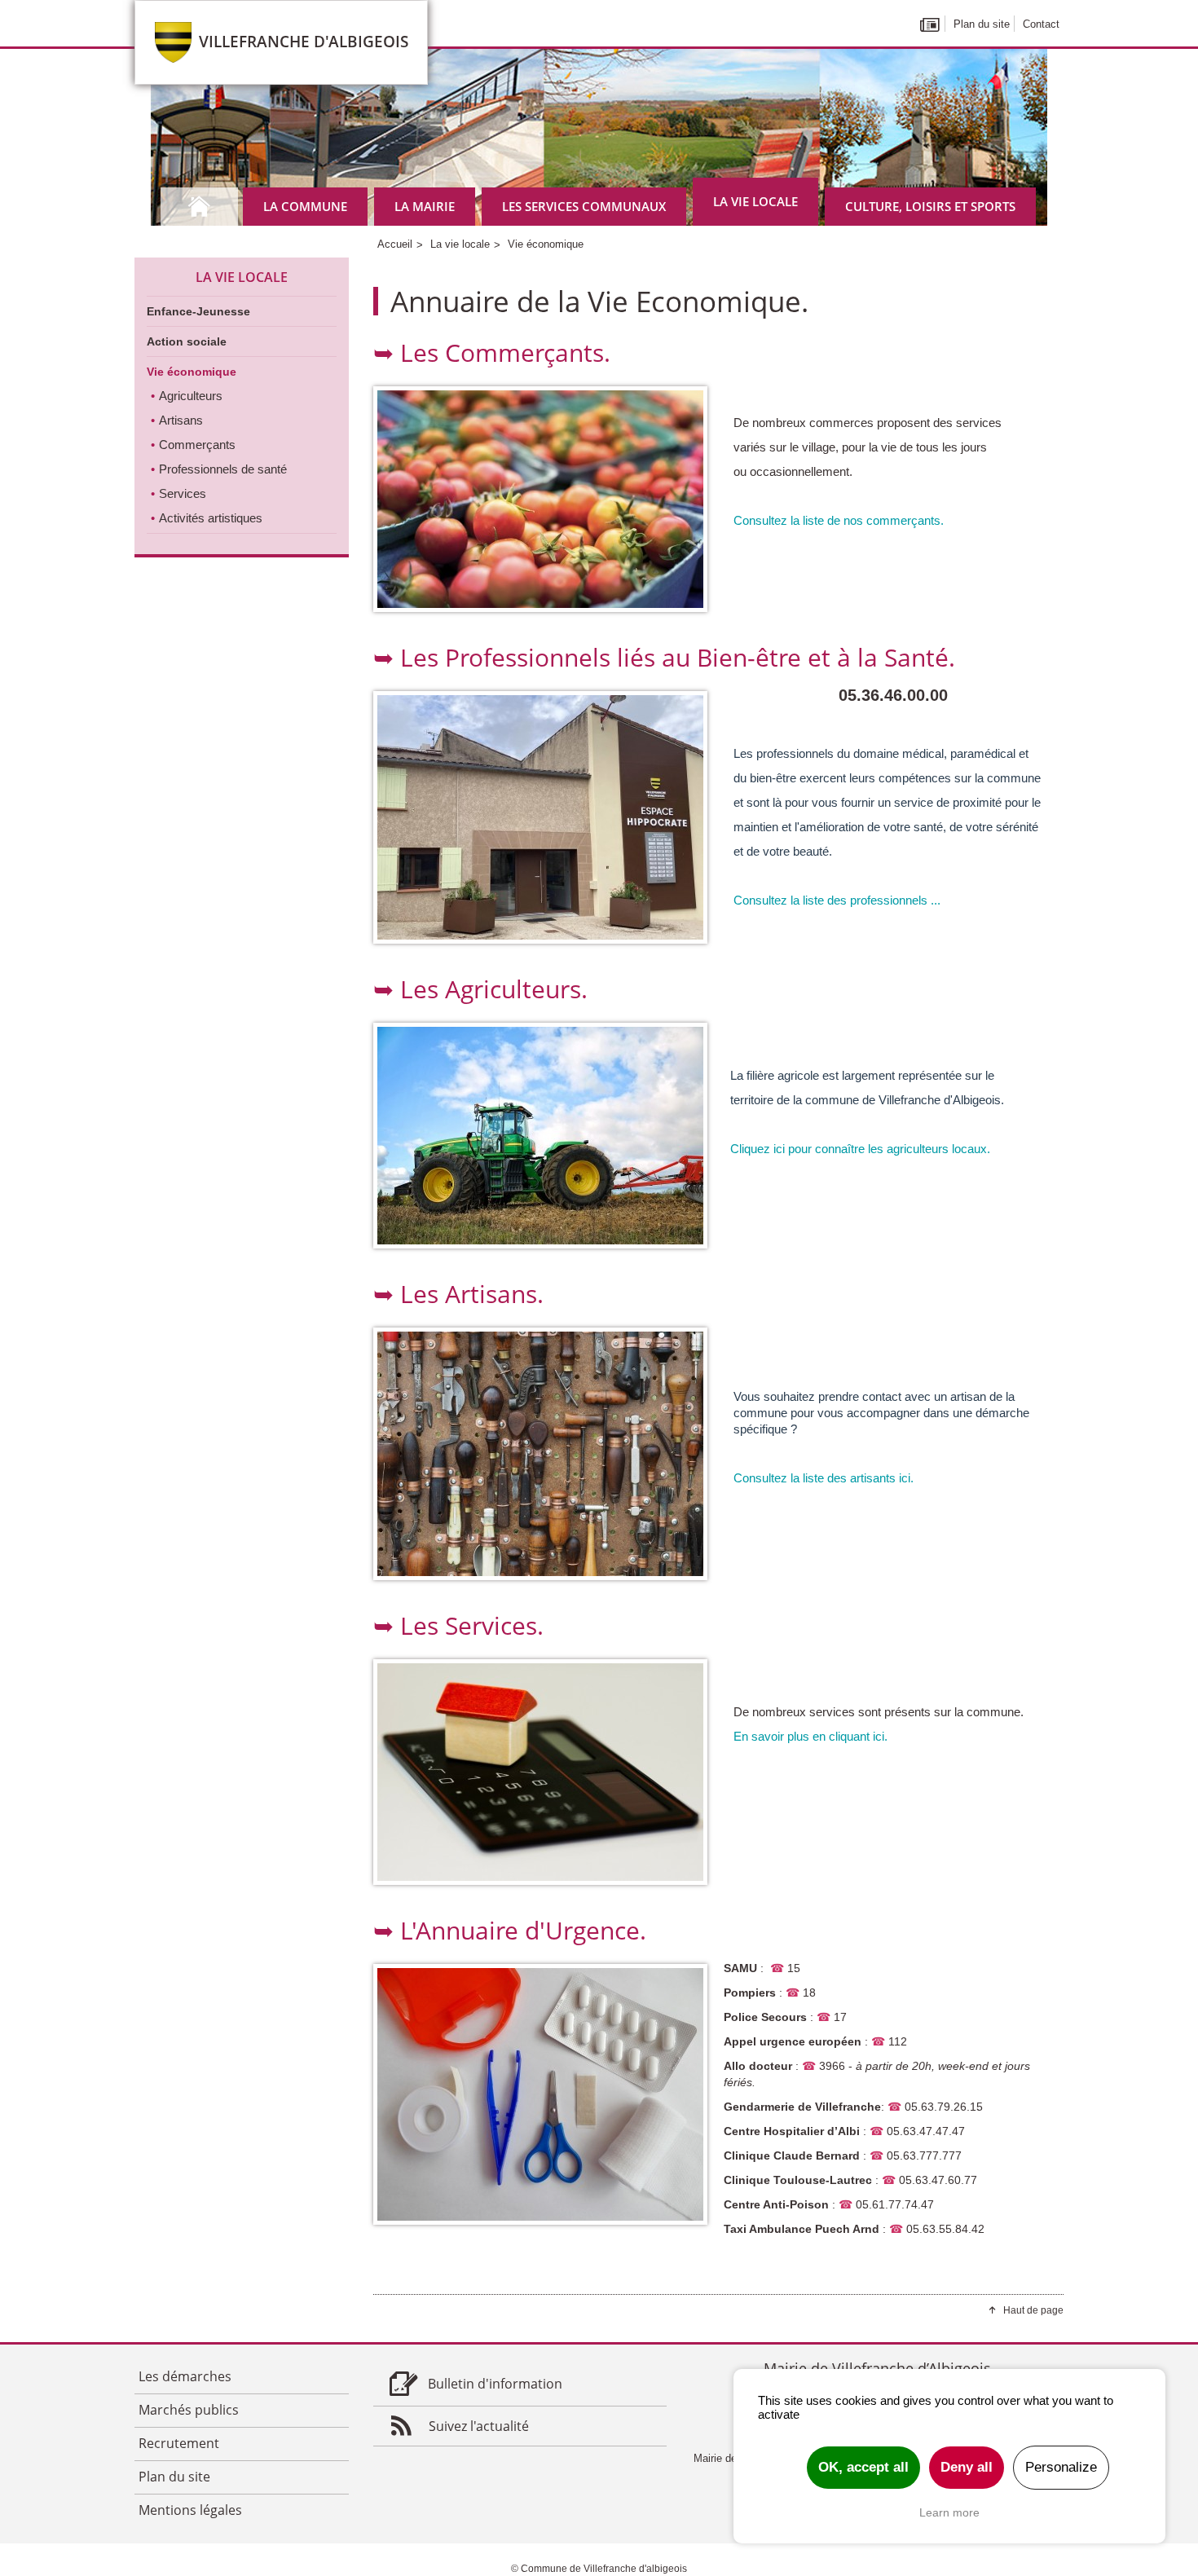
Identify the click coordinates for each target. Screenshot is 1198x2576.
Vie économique (192, 372)
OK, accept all (863, 2467)
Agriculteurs (191, 396)
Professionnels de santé (223, 469)
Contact (1041, 24)
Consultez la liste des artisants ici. (824, 1478)
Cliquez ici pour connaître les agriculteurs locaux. (860, 1149)
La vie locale (755, 201)
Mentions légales (190, 2510)
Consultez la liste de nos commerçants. (840, 520)
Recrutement (179, 2443)
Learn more (949, 2512)
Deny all (967, 2467)
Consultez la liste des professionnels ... (837, 900)
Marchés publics (189, 2410)
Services (183, 493)
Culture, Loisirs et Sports (930, 206)
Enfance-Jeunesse (198, 311)
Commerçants (197, 445)
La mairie (425, 206)
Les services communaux (584, 206)
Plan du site (982, 24)
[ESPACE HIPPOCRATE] (540, 817)
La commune (305, 206)
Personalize (1061, 2467)
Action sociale (187, 341)
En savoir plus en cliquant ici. (810, 1736)
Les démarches (185, 2376)
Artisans (181, 420)
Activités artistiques (211, 518)
